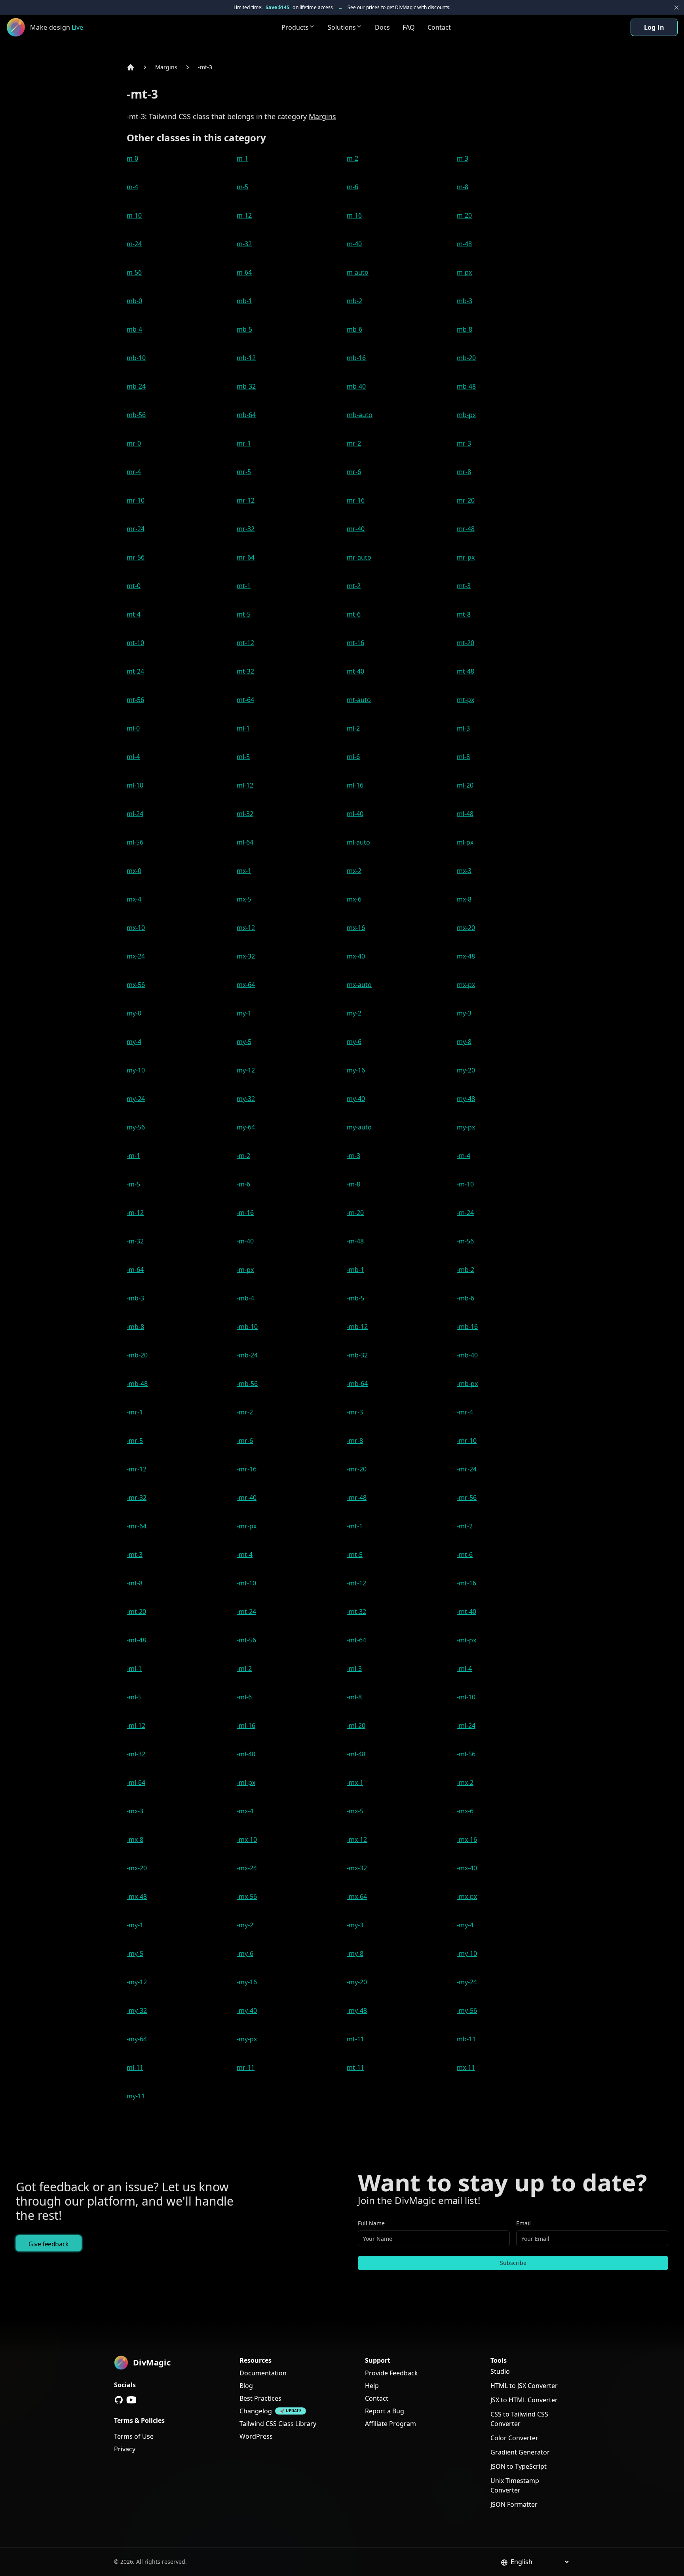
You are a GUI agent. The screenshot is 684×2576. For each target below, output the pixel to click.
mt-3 (464, 586)
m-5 (242, 187)
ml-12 (245, 785)
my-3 (464, 1013)
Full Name (371, 2223)
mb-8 (465, 329)
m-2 (352, 158)
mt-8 (464, 614)
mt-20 (465, 643)
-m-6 (243, 1184)
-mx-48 (137, 1896)
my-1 (244, 1013)
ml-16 (355, 785)
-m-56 (465, 1241)
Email (523, 2223)
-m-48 (355, 1241)
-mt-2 (465, 1526)
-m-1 (133, 1156)
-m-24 (465, 1213)
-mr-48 (357, 1498)
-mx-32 (357, 1868)
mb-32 (246, 386)
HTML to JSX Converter (524, 2386)
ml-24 (135, 814)
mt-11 (355, 2039)
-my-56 (467, 2010)
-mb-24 (247, 1355)
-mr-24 (467, 1469)
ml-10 (135, 785)
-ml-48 (356, 1754)
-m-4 (464, 1156)
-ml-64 (136, 1783)
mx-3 (464, 871)
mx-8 (464, 899)
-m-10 (465, 1184)
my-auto (359, 1127)
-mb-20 (137, 1355)
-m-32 (135, 1241)
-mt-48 (136, 1640)
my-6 (354, 1042)
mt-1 (244, 586)
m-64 (244, 272)
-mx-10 (247, 1839)
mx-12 (246, 928)
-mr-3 (355, 1412)
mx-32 (246, 956)
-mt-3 (205, 67)
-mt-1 (355, 1526)
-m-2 (243, 1156)
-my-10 (467, 1953)
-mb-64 (357, 1384)
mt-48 (465, 671)
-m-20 (355, 1213)
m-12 (244, 215)
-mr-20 (357, 1469)
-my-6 (245, 1953)
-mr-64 (137, 1526)
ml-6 (353, 757)
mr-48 (466, 529)
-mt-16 (466, 1583)
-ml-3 (354, 1669)
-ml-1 (134, 1669)
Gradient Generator (520, 2452)
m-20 (464, 215)
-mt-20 (136, 1612)
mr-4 (134, 472)
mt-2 (354, 586)
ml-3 (463, 728)
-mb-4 (245, 1298)
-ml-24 (466, 1726)
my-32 (246, 1099)
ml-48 (465, 814)
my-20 (466, 1070)
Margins (166, 67)
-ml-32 (136, 1754)
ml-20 (465, 785)
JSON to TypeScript (519, 2466)
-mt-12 (356, 1583)
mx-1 (244, 871)
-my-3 (355, 1925)
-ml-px (246, 1783)
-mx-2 (465, 1783)
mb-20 (466, 358)
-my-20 (357, 1982)
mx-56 (136, 985)
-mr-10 (467, 1441)
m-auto (358, 272)
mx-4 (134, 899)
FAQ (409, 27)
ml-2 (353, 728)
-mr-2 (245, 1412)
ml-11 (135, 2067)
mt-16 (355, 643)
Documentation (263, 2373)
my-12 (246, 1070)
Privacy (125, 2449)
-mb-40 (467, 1355)
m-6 (352, 187)
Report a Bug (385, 2411)
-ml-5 (134, 1697)
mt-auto (359, 700)
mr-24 (136, 529)
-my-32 (137, 2010)
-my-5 (135, 1953)
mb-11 (466, 2039)
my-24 (136, 1099)
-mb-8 (135, 1327)
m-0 (132, 158)
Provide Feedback (391, 2373)
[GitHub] (119, 2400)
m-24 (134, 244)
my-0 (134, 1013)
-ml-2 (244, 1669)
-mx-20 (137, 1868)
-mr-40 (247, 1498)
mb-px (466, 415)
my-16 (356, 1070)
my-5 (244, 1042)
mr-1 (244, 443)
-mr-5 (135, 1441)
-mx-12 (357, 1839)
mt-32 (245, 671)
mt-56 (135, 700)
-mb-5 (355, 1298)
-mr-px (247, 1526)
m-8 (463, 187)
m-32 (244, 244)
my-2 (354, 1013)
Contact (439, 27)
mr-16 (356, 500)
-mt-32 (356, 1612)
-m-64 (135, 1270)
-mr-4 (465, 1412)
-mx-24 (247, 1868)
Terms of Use (134, 2436)
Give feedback (49, 2244)
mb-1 (244, 301)
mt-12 (245, 643)
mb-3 (465, 301)
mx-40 (356, 956)
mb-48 (466, 386)
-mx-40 (467, 1868)
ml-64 (245, 842)
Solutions (342, 27)
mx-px (466, 985)
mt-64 (245, 700)
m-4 (132, 187)
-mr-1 (135, 1412)
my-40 (356, 1099)
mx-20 (466, 928)
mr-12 (246, 500)
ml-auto (358, 842)
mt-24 (135, 671)
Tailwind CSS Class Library (278, 2424)
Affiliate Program (390, 2424)
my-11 (136, 2096)
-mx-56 (247, 1896)
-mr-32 (137, 1498)
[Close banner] (676, 8)
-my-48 (357, 2010)
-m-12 (135, 1213)
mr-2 (354, 443)
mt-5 (244, 614)
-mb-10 (247, 1327)
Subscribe (513, 2263)
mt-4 (134, 614)
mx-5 (244, 899)
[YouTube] (131, 2400)
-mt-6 (465, 1555)
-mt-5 (355, 1555)
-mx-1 (355, 1783)
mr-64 (246, 557)
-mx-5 (355, 1811)
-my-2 (245, 1925)
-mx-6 (465, 1811)
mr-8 (464, 472)
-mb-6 (465, 1298)
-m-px (245, 1270)
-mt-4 (245, 1555)
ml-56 (135, 842)
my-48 (466, 1099)
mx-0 (134, 871)
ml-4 (133, 757)
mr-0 (134, 443)
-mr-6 (245, 1441)
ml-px (465, 842)
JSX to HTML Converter (524, 2400)
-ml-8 (354, 1697)
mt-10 (135, 643)
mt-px (465, 700)
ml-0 (133, 728)
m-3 (463, 158)
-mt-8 (135, 1583)
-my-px (247, 2039)
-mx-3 (135, 1811)
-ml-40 (246, 1754)
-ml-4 (464, 1669)
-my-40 (247, 2010)
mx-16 (356, 928)
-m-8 (353, 1184)
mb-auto (360, 415)
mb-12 (246, 358)
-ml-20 (356, 1726)
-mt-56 (246, 1640)
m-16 (354, 215)
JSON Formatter (514, 2504)
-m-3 (353, 1156)
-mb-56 (247, 1384)
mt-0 (134, 586)
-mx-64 (357, 1896)
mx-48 (466, 956)
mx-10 (136, 928)
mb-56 (136, 415)
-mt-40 (466, 1612)
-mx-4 (245, 1811)
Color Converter (514, 2438)
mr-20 (466, 500)
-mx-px (467, 1896)
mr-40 (356, 529)
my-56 (136, 1127)
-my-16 (247, 1982)
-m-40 (245, 1241)
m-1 (242, 158)
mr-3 (464, 443)
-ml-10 (466, 1697)
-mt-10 (246, 1583)
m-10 (134, 215)
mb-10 (136, 358)
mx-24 (136, 956)
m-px (464, 272)
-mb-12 (357, 1327)
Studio (500, 2371)
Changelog (256, 2411)
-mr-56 (467, 1498)
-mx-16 (467, 1839)
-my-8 (355, 1953)
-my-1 (135, 1925)
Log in (654, 27)
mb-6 (354, 329)
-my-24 (467, 1982)
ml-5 (243, 757)
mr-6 (354, 472)
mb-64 (246, 415)
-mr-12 (137, 1469)
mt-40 (355, 671)
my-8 (464, 1042)
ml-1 (243, 728)
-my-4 (465, 1925)
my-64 (246, 1127)
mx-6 (354, 899)
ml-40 (355, 814)
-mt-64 (356, 1640)
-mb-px (467, 1384)
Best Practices (260, 2398)
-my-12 (137, 1982)
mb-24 (136, 386)
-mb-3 (135, 1298)
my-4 (134, 1042)
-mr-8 (355, 1441)
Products (295, 27)
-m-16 (245, 1213)
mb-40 (356, 386)
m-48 (464, 244)
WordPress (256, 2436)
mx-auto (359, 985)
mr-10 (136, 500)
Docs (382, 27)
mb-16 (356, 358)
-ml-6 (244, 1697)
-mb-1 (355, 1270)
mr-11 (246, 2067)
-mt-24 (246, 1612)
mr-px (466, 557)
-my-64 (137, 2039)
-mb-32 (357, 1355)
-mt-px (466, 1640)
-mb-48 (137, 1384)
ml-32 (245, 814)
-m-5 (133, 1184)
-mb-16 (467, 1327)
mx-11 (466, 2067)
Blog (246, 2386)
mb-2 (354, 301)
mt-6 (354, 614)
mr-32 (246, 529)
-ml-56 (466, 1754)
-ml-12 (136, 1726)
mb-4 (134, 329)
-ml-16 (246, 1726)
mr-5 (244, 472)
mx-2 (354, 871)
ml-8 (463, 757)
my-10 (136, 1070)
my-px (466, 1127)
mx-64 (246, 985)
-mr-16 (247, 1469)
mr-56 (136, 557)
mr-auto (359, 557)
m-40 (354, 244)
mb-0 (134, 301)
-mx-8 (135, 1839)
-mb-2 (465, 1270)
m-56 (134, 272)
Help (372, 2386)
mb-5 (244, 329)
